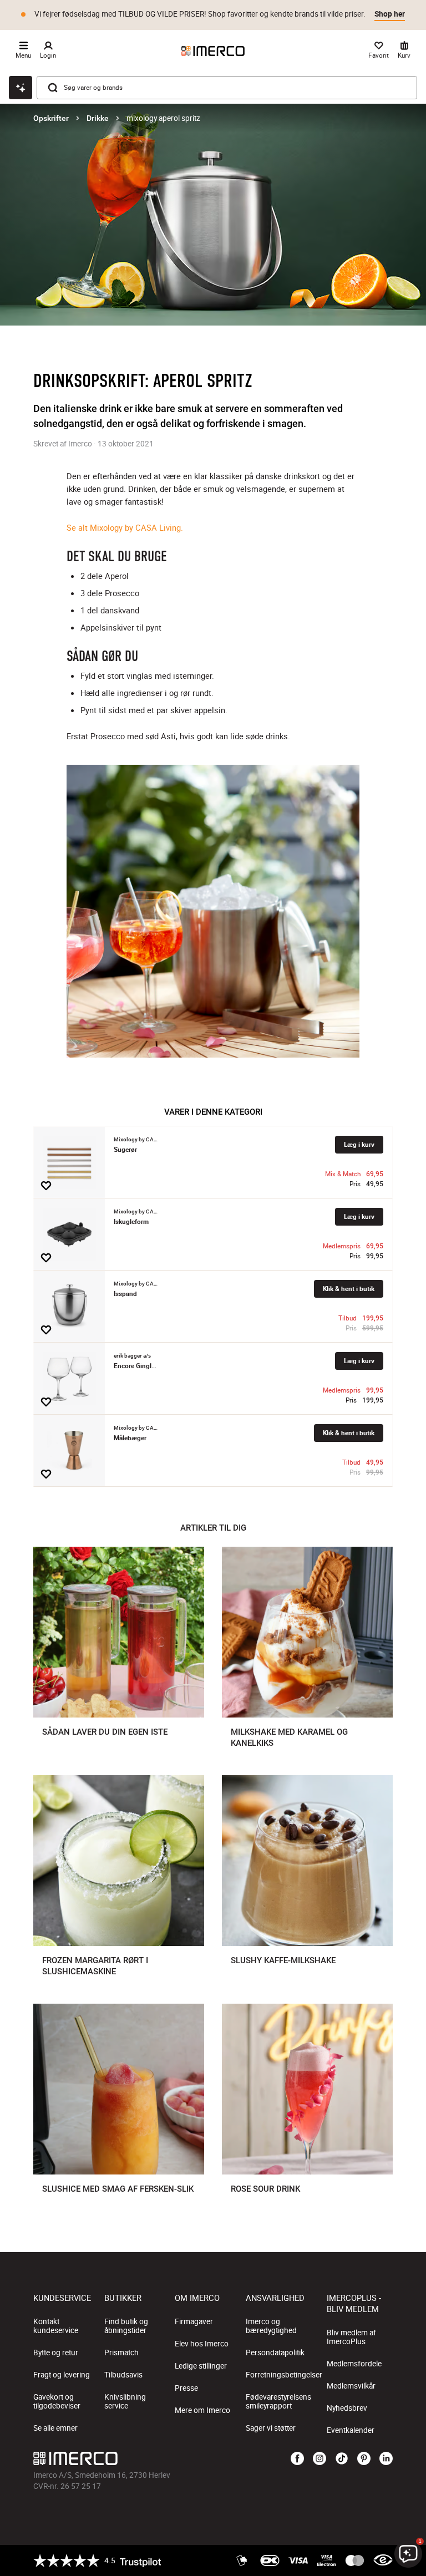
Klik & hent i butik (349, 1289)
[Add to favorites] (46, 1186)
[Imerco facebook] (297, 2459)
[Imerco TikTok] (342, 2459)
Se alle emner (55, 2428)
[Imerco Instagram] (319, 2459)
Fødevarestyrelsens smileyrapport (278, 2401)
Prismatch (121, 2353)
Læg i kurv (359, 1144)
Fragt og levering (62, 2375)
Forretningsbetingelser (284, 2375)
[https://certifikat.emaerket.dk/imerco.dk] (383, 2560)
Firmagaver (194, 2321)
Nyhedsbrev (347, 2408)
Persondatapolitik (275, 2353)
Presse (186, 2388)
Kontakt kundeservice (56, 2326)
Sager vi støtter (271, 2428)
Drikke (98, 118)
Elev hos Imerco (202, 2344)
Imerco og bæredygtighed (271, 2326)
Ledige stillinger (201, 2366)
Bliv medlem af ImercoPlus (351, 2337)
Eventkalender (351, 2430)
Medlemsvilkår (351, 2386)
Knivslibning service (125, 2401)
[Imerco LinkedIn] (386, 2459)
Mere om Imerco (202, 2410)
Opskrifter (51, 118)
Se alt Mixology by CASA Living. (125, 527)
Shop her (390, 14)
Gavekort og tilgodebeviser (57, 2401)
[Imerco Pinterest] (364, 2459)
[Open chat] (21, 88)
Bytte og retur (56, 2353)
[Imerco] (213, 51)
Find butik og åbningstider (126, 2326)
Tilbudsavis (123, 2375)
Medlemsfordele (354, 2364)
